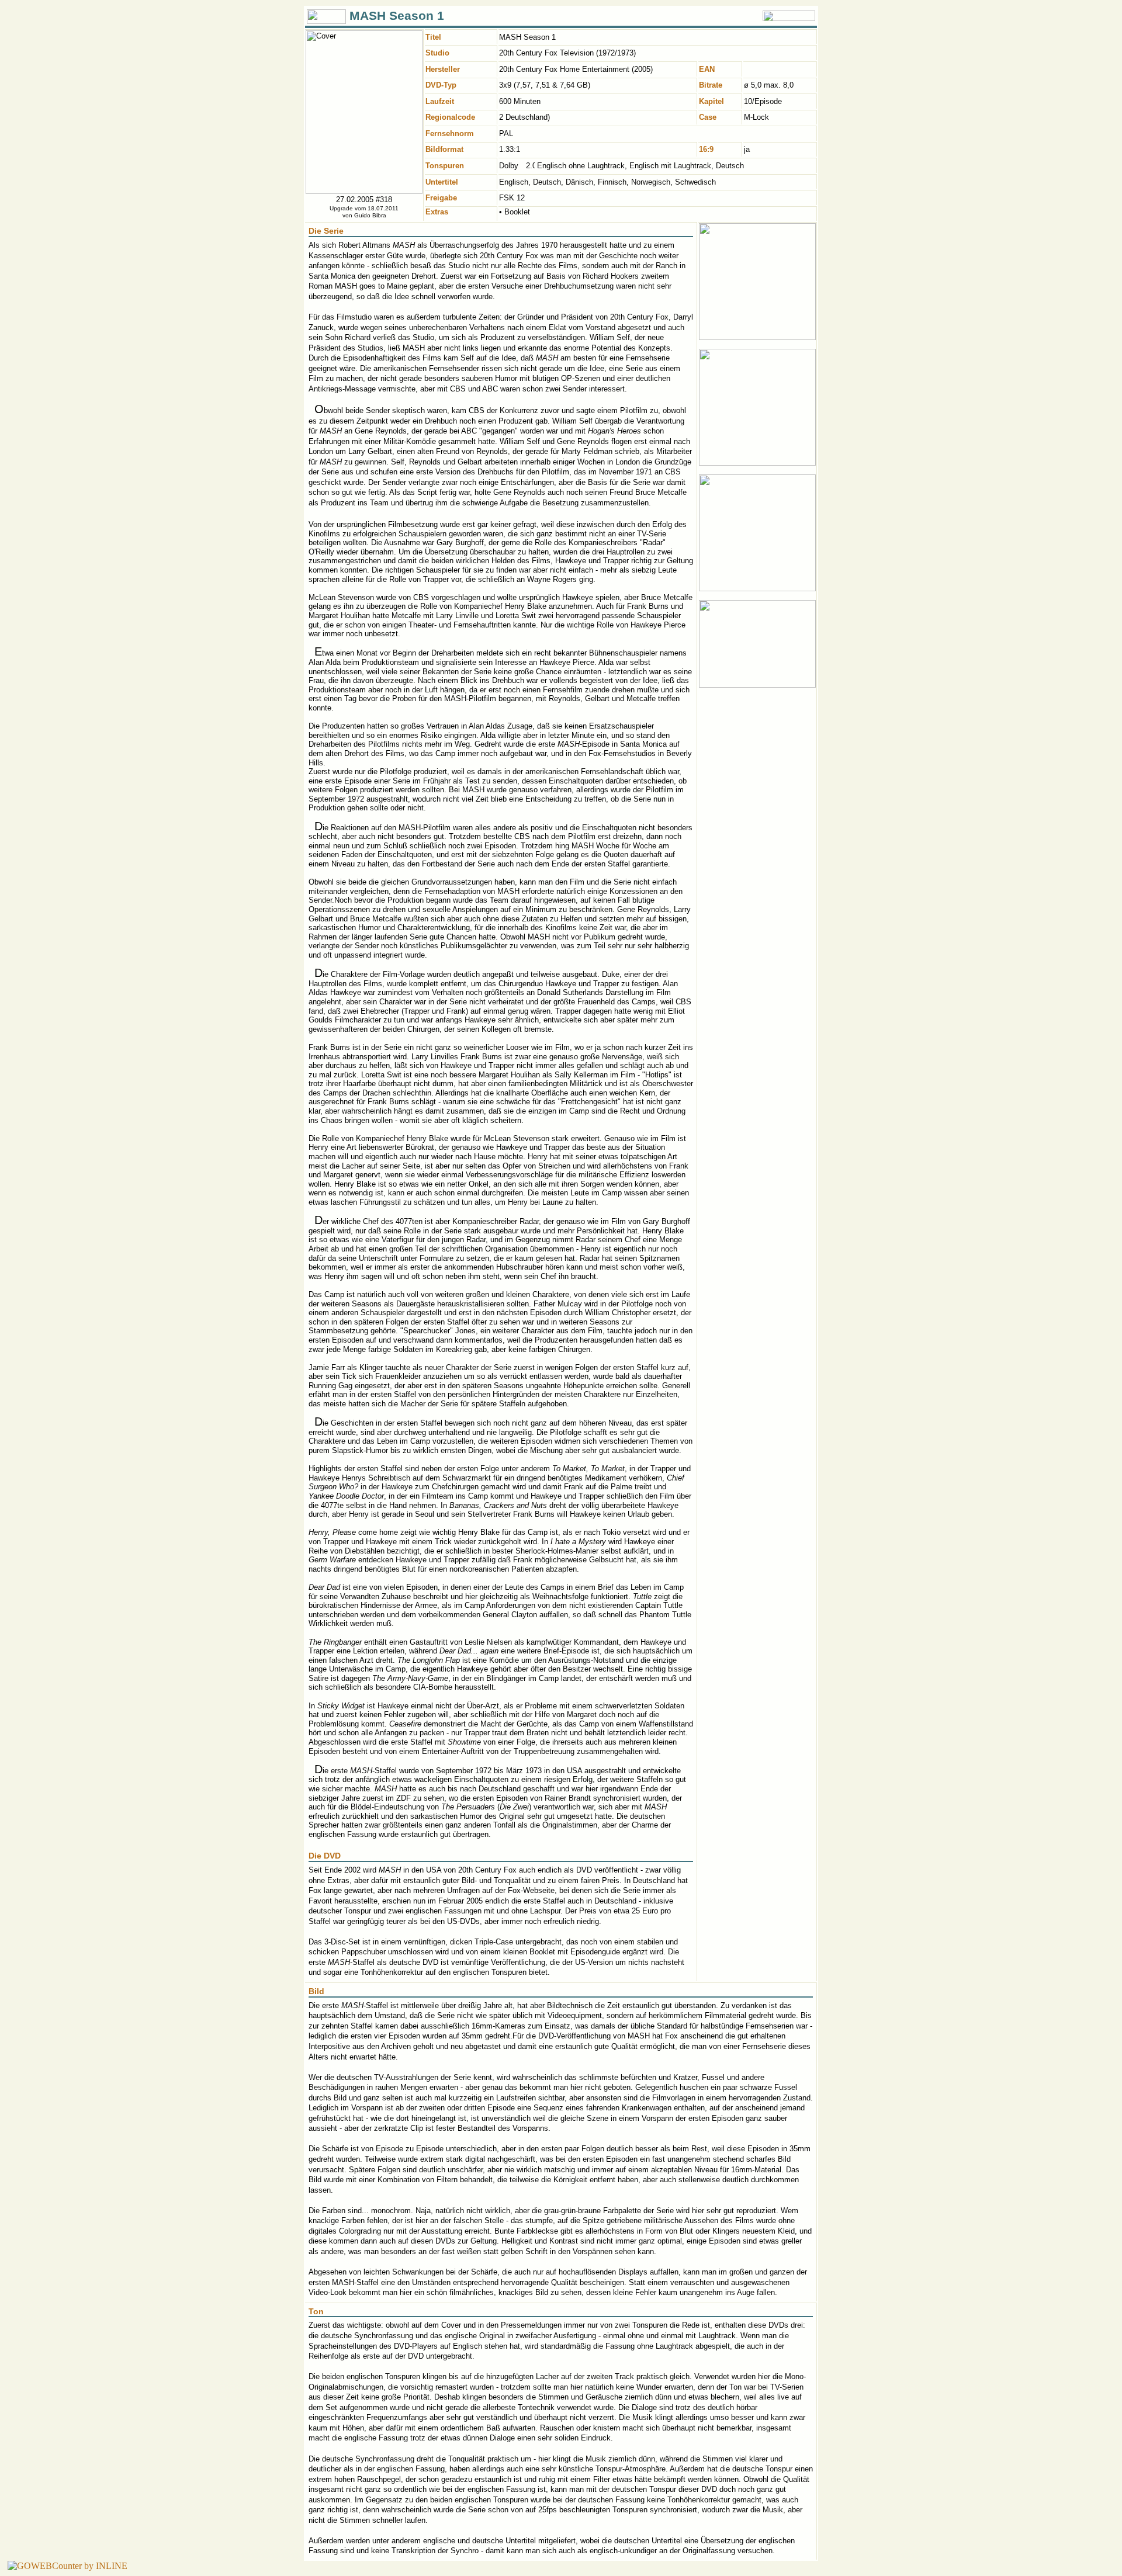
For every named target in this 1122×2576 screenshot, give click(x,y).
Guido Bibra (370, 215)
